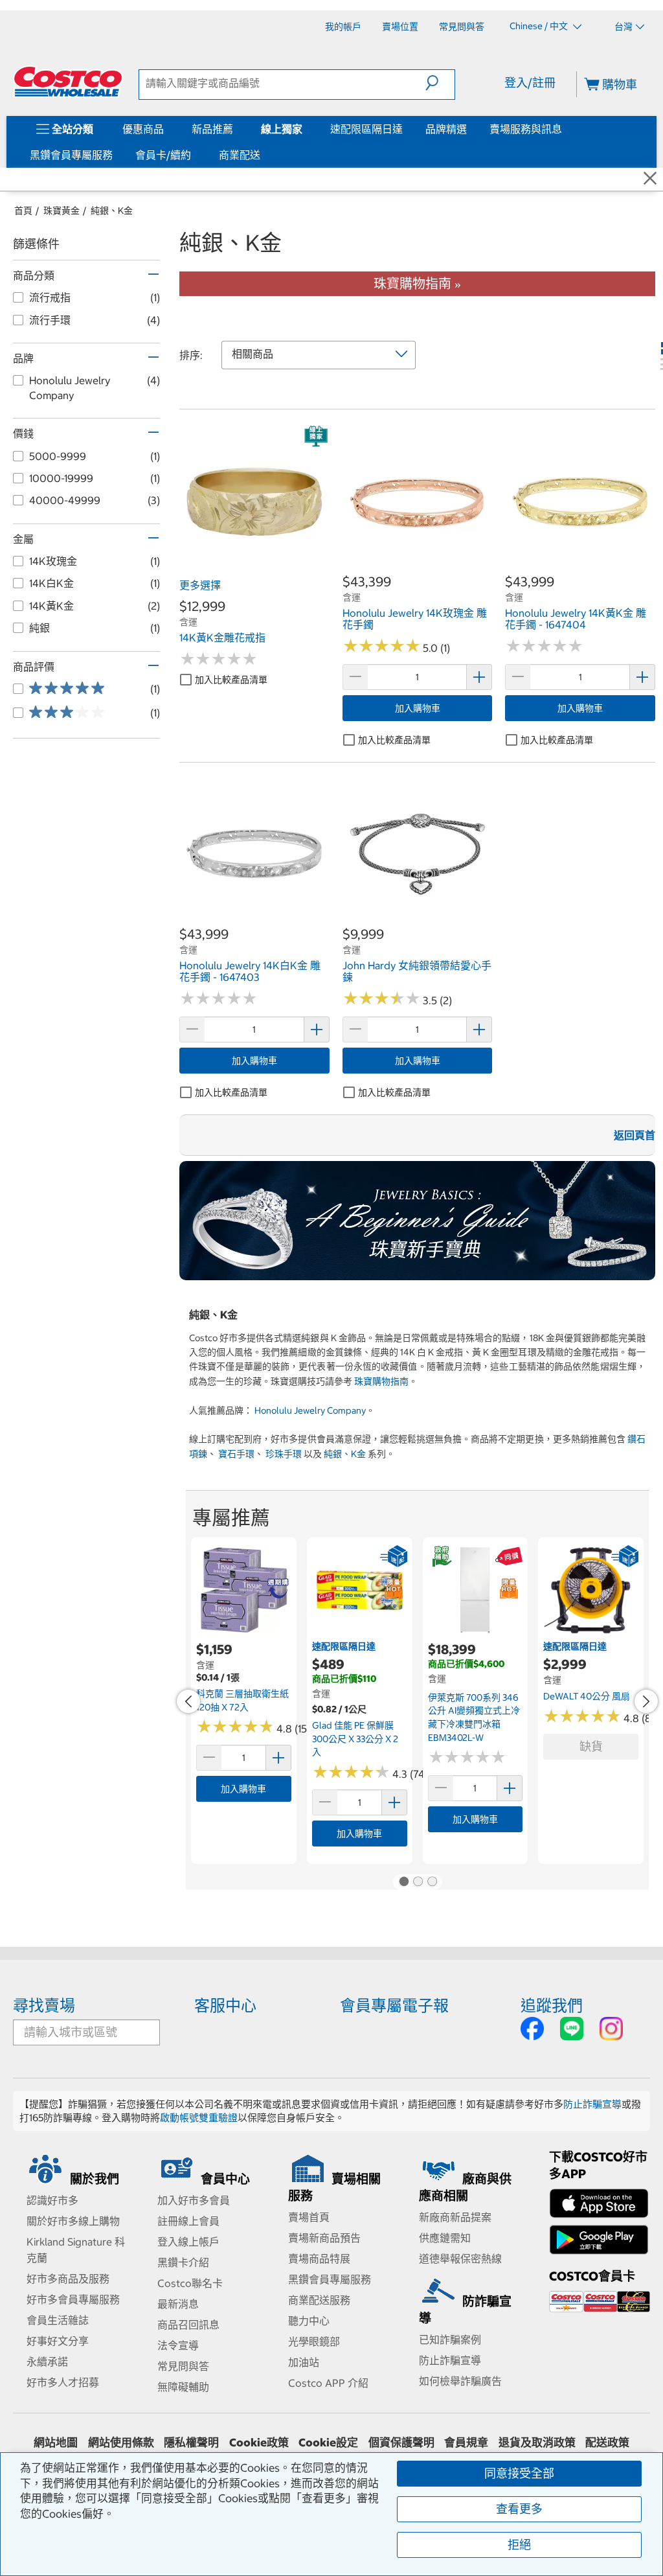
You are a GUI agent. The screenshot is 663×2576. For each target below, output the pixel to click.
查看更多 (519, 2509)
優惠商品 (143, 129)
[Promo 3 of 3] (432, 1882)
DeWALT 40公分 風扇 (587, 1696)
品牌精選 (446, 129)
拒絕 (519, 2545)
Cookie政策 (259, 2443)
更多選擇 (200, 585)
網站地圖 (56, 2443)
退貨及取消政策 (537, 2443)
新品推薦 (212, 129)
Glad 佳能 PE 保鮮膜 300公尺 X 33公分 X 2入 (355, 1739)
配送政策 (607, 2443)
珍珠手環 (284, 1454)
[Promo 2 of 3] (418, 1882)
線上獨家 (282, 129)
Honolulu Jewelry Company (310, 1410)
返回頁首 (635, 1135)
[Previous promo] (188, 1701)
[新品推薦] (236, 129)
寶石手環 (236, 1454)
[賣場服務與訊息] (565, 129)
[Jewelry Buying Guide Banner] (417, 1221)
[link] (254, 566)
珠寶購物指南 (381, 1381)
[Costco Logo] (68, 82)
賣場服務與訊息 (526, 129)
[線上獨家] (305, 129)
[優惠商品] (166, 129)
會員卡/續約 (163, 155)
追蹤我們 (552, 2005)
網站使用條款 (121, 2443)
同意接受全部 (519, 2473)
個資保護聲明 (401, 2443)
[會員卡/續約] (194, 155)
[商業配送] (263, 155)
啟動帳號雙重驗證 (199, 2118)
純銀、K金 (112, 211)
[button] (440, 83)
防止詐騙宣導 (592, 2104)
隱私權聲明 (191, 2443)
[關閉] (650, 179)
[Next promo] (646, 1701)
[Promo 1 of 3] (403, 1882)
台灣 (624, 27)
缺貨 (591, 1746)
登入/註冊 (530, 83)
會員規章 (466, 2443)
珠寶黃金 (62, 211)
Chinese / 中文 (540, 26)
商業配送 (240, 155)
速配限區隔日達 (366, 129)
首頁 (23, 211)
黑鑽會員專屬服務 (71, 155)
